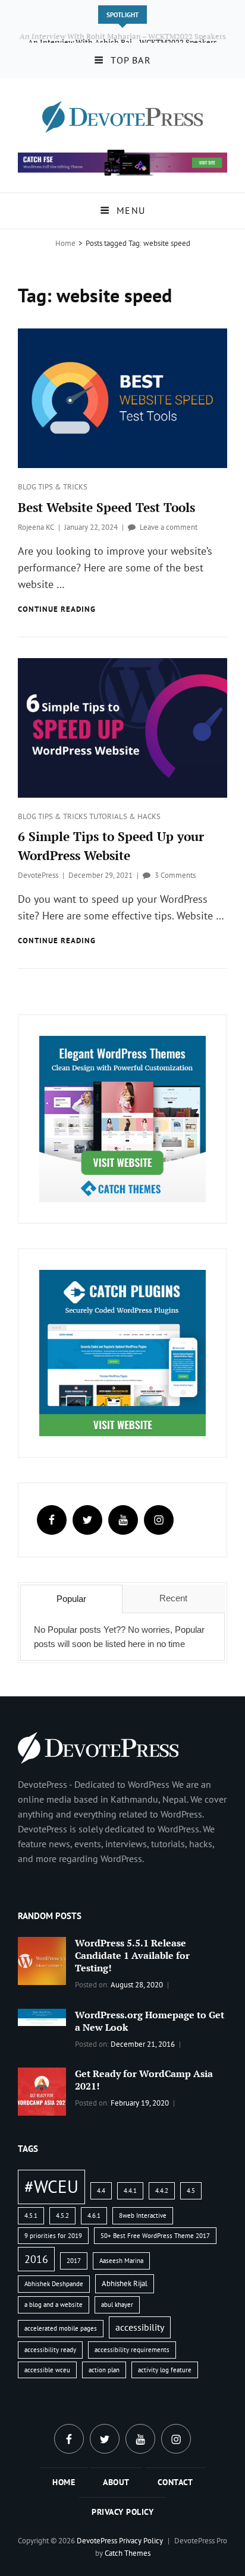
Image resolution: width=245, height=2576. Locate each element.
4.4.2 (162, 2191)
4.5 (191, 2191)
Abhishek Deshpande (54, 2284)
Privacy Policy (122, 2512)
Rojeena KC (36, 527)
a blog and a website (54, 2305)
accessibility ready (50, 2350)
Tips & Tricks (63, 487)
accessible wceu (47, 2370)
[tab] (71, 1599)
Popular (71, 1599)
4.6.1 (94, 2215)
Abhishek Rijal (125, 2283)
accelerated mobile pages (61, 2328)
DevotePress (38, 875)
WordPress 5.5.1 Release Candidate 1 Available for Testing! (132, 1955)
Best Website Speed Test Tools (106, 507)
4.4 (101, 2191)
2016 (36, 2259)
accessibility (140, 2327)
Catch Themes (128, 2553)
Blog (28, 487)
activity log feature (165, 2370)
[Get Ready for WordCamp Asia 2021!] (42, 2091)
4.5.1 (31, 2215)
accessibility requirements (132, 2350)
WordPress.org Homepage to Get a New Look (150, 2021)
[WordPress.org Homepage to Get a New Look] (42, 2016)
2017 (74, 2261)
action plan (104, 2370)
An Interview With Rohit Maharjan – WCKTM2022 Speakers (122, 36)
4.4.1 (130, 2191)
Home (65, 243)
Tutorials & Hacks (125, 816)
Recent (173, 1598)
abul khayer (117, 2305)
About (116, 2482)
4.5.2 (62, 2215)
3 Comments (175, 875)
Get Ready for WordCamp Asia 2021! (144, 2080)
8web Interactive (143, 2215)
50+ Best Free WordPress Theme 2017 (155, 2236)
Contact (175, 2482)
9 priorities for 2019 (53, 2236)
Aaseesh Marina (121, 2261)
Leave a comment (169, 527)
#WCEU (51, 2186)
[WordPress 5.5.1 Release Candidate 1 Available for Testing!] (42, 1960)
